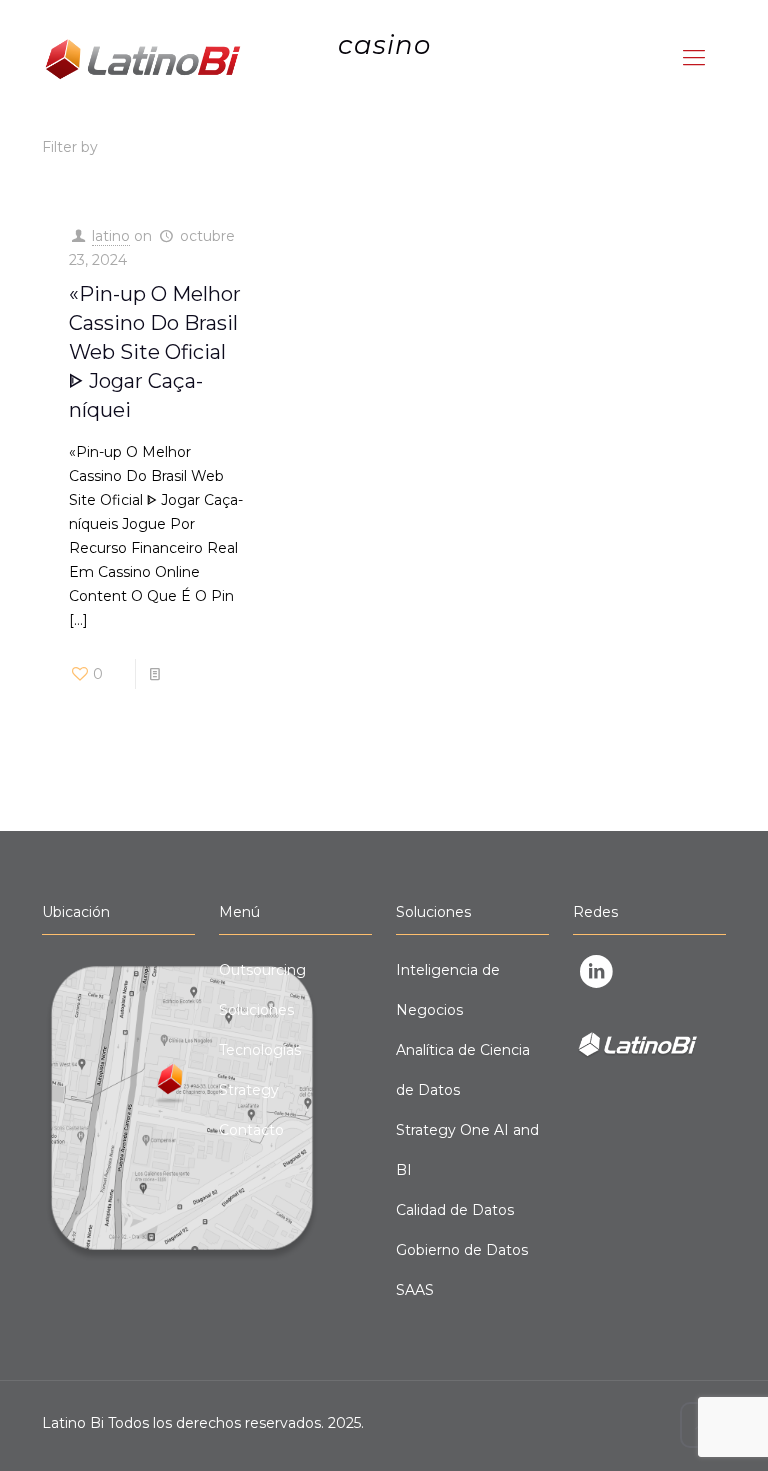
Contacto (251, 1130)
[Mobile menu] (694, 58)
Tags (288, 147)
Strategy (249, 1090)
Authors (389, 147)
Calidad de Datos (455, 1210)
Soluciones (256, 1010)
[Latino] (142, 58)
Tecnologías (260, 1050)
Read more (208, 674)
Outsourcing (262, 970)
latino (111, 236)
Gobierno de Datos (462, 1250)
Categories (174, 147)
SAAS (415, 1290)
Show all (697, 147)
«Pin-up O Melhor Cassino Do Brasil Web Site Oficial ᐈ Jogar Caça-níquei (155, 352)
